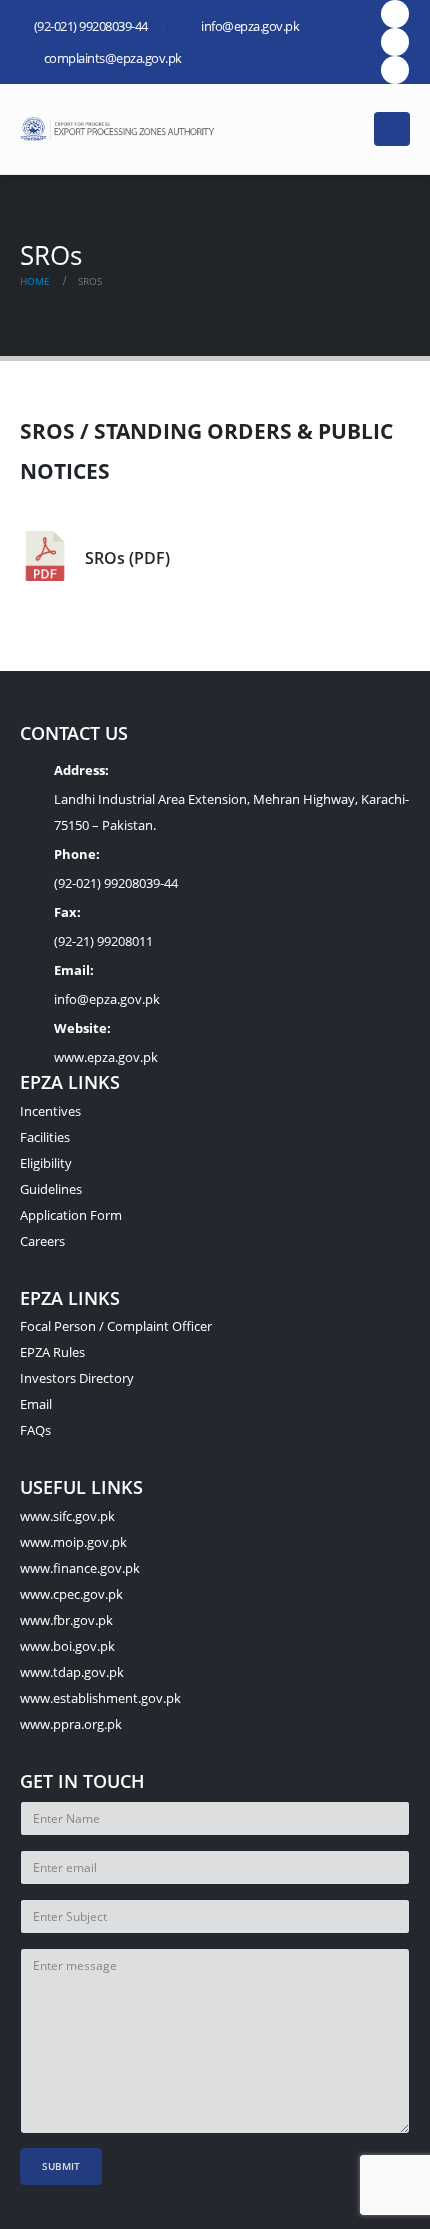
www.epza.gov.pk (106, 1057)
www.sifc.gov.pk (67, 1516)
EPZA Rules (52, 1352)
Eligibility (46, 1163)
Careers (42, 1241)
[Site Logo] (120, 129)
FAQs (35, 1430)
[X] (395, 42)
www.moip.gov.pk (73, 1542)
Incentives (50, 1111)
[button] (345, 129)
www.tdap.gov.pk (72, 1672)
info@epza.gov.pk (107, 999)
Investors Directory (77, 1378)
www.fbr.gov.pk (66, 1620)
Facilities (45, 1137)
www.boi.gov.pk (67, 1646)
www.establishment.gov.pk (100, 1698)
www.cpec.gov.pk (71, 1594)
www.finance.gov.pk (80, 1568)
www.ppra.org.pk (71, 1724)
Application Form (71, 1215)
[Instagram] (395, 70)
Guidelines (51, 1189)
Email (36, 1404)
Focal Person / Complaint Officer (116, 1326)
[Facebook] (395, 14)
